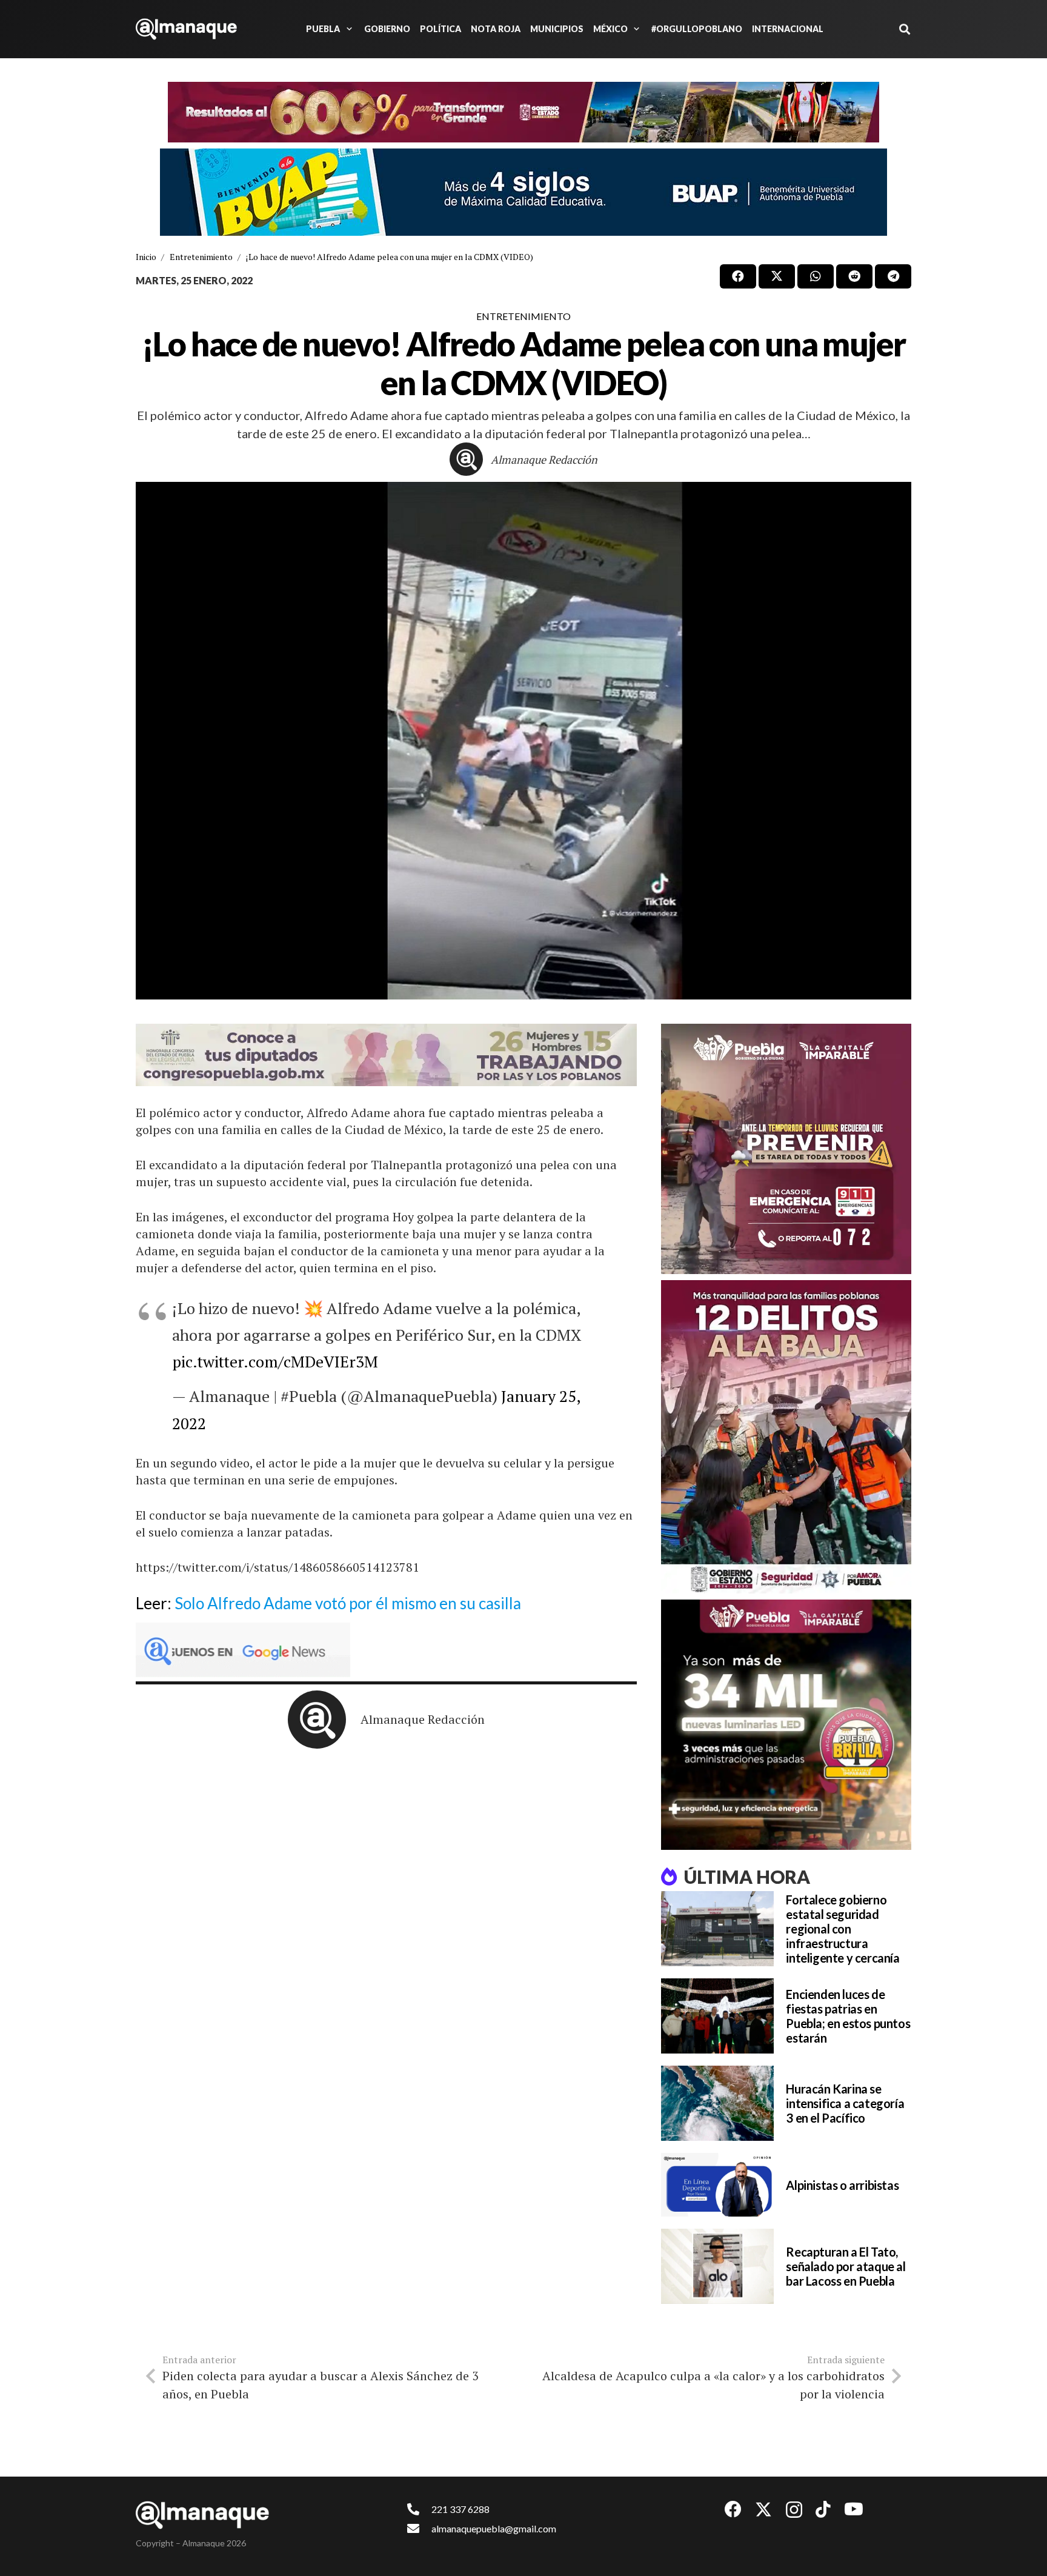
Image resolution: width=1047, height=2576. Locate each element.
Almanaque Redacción (544, 459)
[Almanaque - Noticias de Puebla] (186, 29)
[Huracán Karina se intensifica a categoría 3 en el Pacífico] (717, 2103)
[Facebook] (733, 2509)
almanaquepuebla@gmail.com (494, 2528)
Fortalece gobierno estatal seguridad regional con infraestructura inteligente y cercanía (843, 1929)
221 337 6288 (460, 2509)
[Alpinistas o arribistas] (717, 2185)
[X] (763, 2510)
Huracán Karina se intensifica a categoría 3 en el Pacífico (845, 2103)
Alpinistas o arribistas (842, 2185)
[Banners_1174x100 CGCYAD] (523, 112)
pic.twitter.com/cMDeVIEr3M (275, 1361)
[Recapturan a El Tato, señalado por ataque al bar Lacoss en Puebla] (717, 2266)
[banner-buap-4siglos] (523, 192)
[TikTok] (823, 2509)
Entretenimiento (523, 316)
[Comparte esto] (738, 276)
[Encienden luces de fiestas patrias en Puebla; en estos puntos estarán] (717, 2016)
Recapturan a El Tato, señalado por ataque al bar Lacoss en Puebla (846, 2266)
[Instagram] (794, 2510)
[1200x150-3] (386, 1055)
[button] (347, 29)
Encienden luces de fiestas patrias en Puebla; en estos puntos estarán (848, 2016)
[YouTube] (854, 2509)
